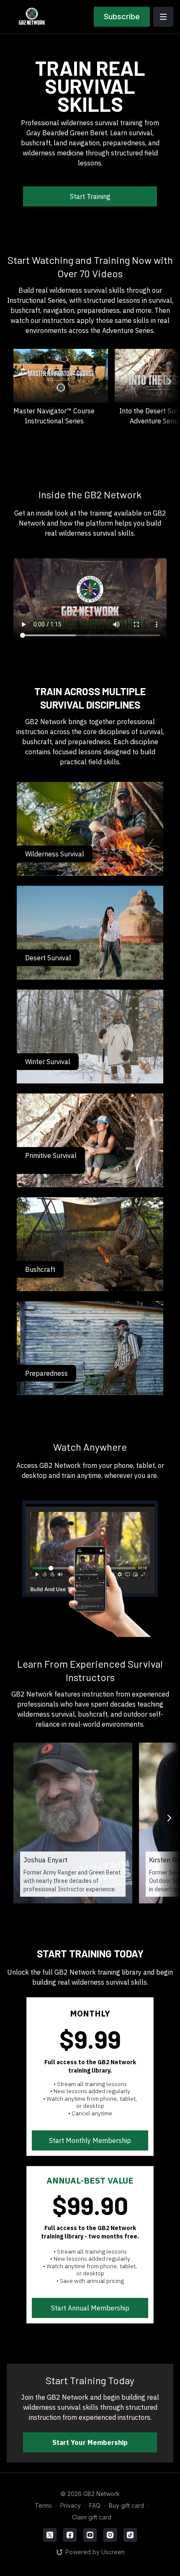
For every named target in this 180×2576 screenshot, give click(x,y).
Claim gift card (92, 2517)
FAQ (95, 2505)
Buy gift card (126, 2505)
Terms (43, 2505)
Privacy (71, 2505)
